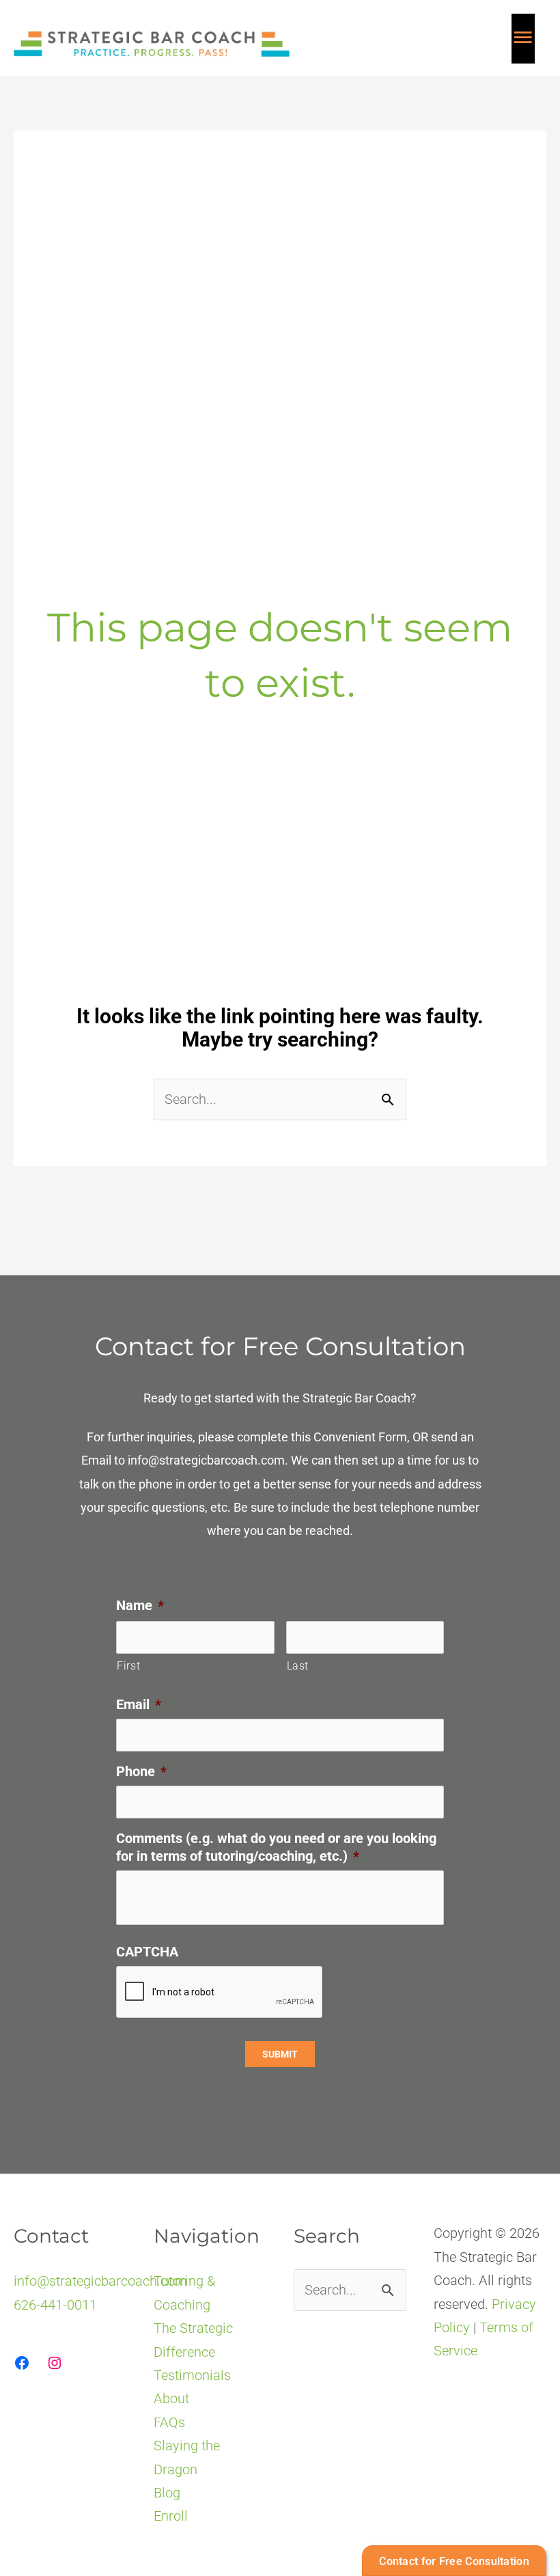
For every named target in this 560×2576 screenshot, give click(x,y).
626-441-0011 (55, 2305)
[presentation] (220, 1993)
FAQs (169, 2422)
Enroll (171, 2516)
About (171, 2398)
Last (298, 1666)
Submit (280, 2054)
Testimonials (192, 2375)
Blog (167, 2493)
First (128, 1666)
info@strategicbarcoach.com (206, 1460)
